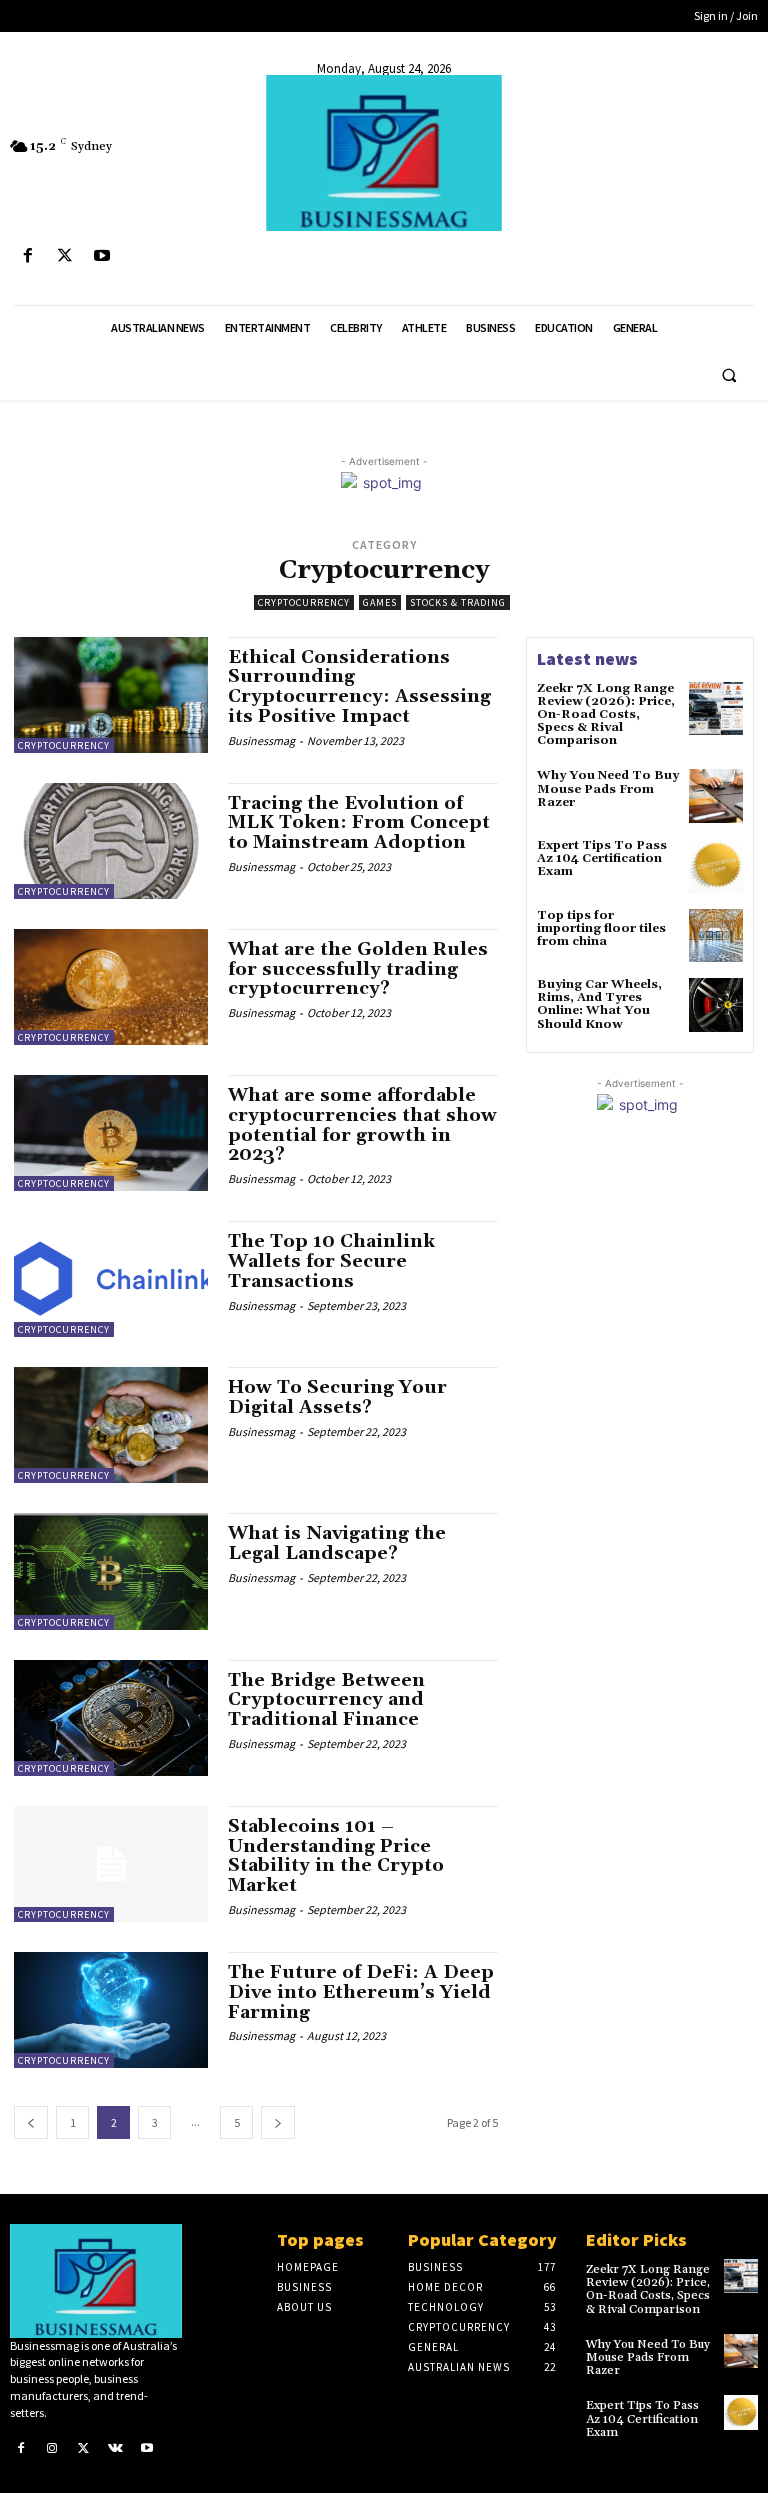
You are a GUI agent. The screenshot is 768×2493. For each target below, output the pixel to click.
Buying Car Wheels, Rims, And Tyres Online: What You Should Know (599, 1004)
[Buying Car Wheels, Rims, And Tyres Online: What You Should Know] (716, 1005)
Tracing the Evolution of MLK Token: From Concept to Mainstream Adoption (359, 823)
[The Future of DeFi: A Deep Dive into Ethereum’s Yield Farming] (111, 2010)
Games (380, 602)
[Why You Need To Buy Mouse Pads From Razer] (716, 796)
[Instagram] (53, 2448)
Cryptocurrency (304, 602)
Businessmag (261, 740)
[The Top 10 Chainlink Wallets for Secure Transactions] (111, 1279)
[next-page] (278, 2122)
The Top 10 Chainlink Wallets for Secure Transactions (331, 1261)
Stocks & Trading (458, 602)
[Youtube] (101, 256)
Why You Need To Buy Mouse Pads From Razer (608, 788)
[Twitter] (64, 256)
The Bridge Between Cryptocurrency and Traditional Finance (326, 1700)
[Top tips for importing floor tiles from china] (716, 936)
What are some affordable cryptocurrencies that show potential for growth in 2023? (362, 1125)
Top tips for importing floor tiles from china (601, 928)
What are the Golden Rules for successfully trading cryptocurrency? (358, 969)
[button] (729, 375)
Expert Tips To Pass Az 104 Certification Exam (602, 858)
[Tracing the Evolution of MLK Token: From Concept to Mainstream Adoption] (111, 841)
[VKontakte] (116, 2448)
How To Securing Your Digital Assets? (337, 1397)
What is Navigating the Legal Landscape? (337, 1543)
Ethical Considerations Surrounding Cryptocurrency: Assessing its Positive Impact (359, 687)
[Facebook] (27, 256)
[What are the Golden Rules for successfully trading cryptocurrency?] (111, 987)
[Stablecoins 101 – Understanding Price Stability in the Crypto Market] (111, 1864)
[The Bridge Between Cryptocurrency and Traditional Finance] (111, 1718)
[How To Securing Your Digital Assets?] (111, 1425)
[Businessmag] (384, 153)
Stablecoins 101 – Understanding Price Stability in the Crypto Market (336, 1856)
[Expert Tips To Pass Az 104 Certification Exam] (716, 866)
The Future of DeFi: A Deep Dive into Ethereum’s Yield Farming (361, 1992)
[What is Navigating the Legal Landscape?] (111, 1571)
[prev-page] (31, 2122)
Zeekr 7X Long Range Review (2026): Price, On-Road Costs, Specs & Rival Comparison (606, 715)
